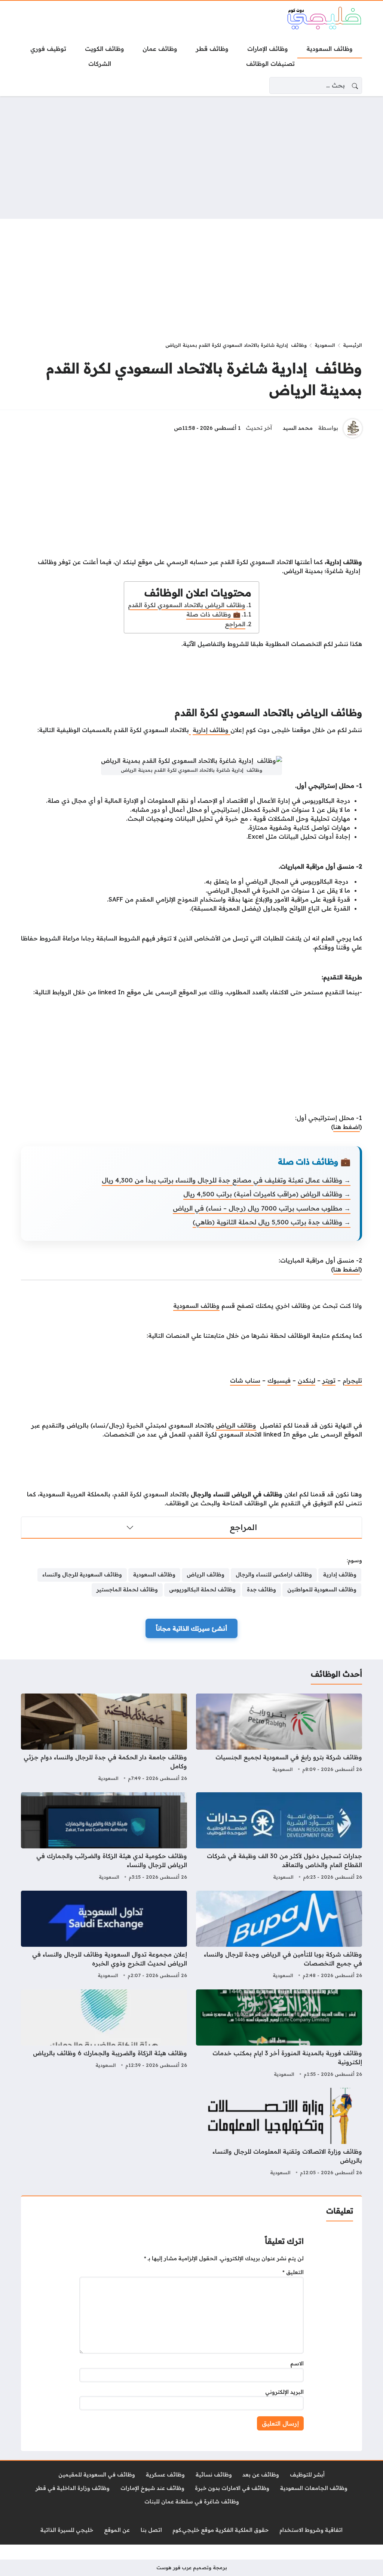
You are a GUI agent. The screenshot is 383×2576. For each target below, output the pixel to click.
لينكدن (307, 1380)
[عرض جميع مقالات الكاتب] (353, 428)
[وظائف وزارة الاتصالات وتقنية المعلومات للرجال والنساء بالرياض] (279, 2133)
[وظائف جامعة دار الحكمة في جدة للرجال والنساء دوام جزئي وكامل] (104, 1738)
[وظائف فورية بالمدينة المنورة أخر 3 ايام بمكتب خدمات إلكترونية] (279, 2034)
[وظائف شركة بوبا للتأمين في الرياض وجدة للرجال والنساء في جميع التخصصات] (279, 1936)
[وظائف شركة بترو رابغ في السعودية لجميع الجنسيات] (279, 1738)
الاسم (297, 2364)
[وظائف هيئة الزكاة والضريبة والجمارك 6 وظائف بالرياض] (104, 2034)
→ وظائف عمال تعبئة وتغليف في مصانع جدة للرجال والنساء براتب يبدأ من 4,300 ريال (226, 1180)
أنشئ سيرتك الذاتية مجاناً (191, 1628)
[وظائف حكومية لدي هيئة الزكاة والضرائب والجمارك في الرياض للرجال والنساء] (104, 1837)
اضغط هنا (347, 1127)
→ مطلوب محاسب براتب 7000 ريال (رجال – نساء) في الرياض (262, 1208)
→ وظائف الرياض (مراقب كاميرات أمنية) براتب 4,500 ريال (267, 1194)
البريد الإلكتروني (284, 2392)
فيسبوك (279, 1380)
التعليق (293, 2272)
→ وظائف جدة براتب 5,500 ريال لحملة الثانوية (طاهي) (272, 1222)
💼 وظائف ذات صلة (213, 614)
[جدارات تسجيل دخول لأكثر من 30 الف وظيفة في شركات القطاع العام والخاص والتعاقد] (279, 1837)
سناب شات (245, 1380)
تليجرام (352, 1380)
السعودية (325, 345)
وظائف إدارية (212, 730)
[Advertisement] (191, 157)
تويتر (329, 1380)
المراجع (235, 624)
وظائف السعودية (196, 1306)
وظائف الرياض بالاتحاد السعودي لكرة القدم (187, 605)
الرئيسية (353, 345)
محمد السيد (298, 428)
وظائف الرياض (236, 1425)
